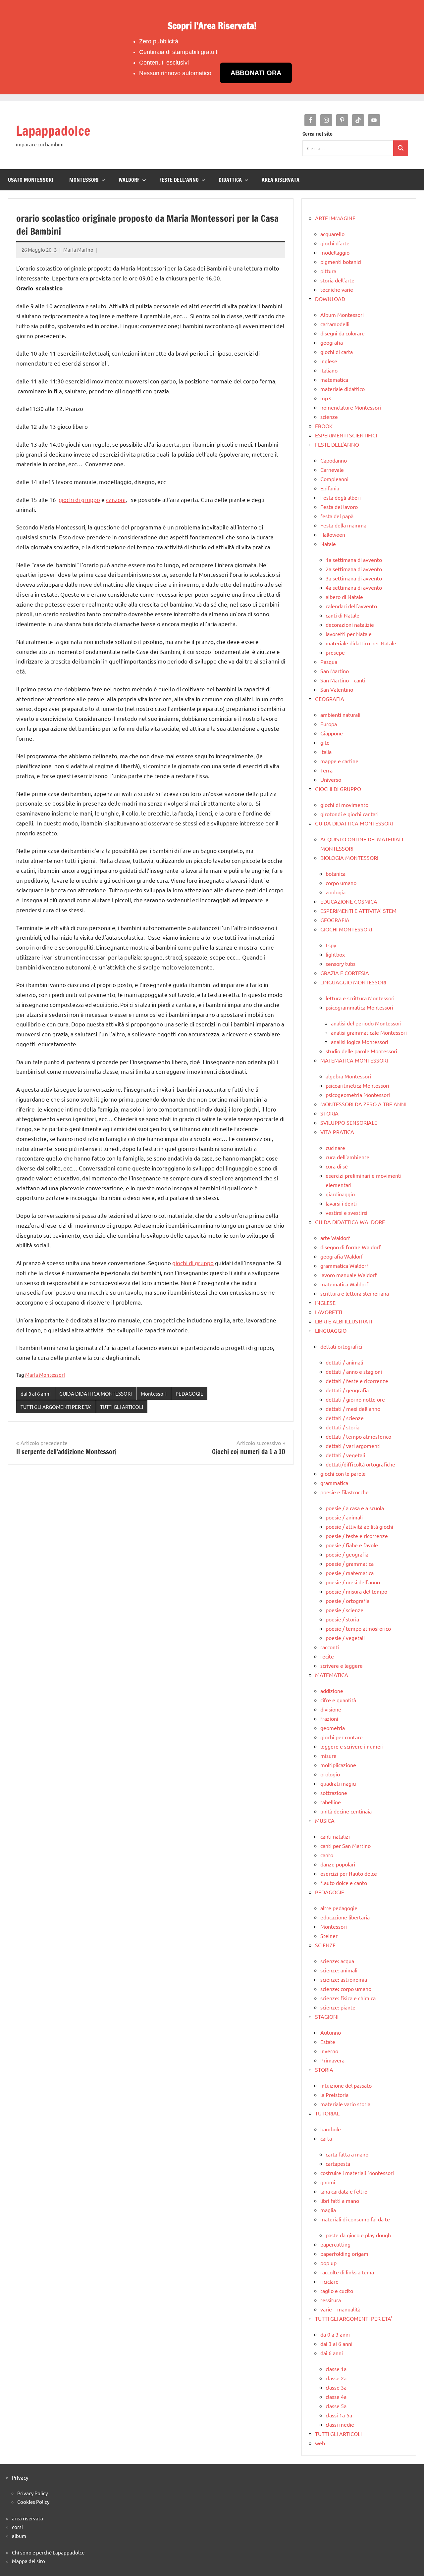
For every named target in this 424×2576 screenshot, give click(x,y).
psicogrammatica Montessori (359, 1007)
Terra (326, 770)
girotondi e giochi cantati (349, 814)
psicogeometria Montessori (358, 1095)
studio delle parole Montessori (361, 1051)
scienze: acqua (337, 1961)
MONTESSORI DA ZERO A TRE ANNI (363, 1104)
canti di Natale (343, 615)
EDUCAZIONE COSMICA (349, 901)
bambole (331, 2129)
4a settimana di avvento (354, 587)
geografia (332, 342)
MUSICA (325, 1820)
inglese (329, 361)
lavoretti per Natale (349, 634)
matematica (334, 379)
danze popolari (338, 1864)
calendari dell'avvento (351, 606)
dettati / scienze (345, 1418)
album (19, 2536)
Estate (328, 2042)
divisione (331, 1709)
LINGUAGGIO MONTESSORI (353, 982)
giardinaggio (340, 1194)
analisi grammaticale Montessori (369, 1032)
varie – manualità (340, 2309)
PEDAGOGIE (189, 1393)
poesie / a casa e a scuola (355, 1508)
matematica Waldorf (344, 1284)
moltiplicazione (338, 1765)
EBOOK (324, 426)
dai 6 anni (332, 2353)
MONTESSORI (84, 180)
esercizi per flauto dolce (349, 1873)
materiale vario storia (345, 2104)
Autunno (331, 2032)
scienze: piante (338, 2007)
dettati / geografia (347, 1390)
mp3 (326, 398)
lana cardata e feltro (344, 2191)
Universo (331, 779)
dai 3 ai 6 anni (36, 1393)
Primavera (332, 2060)
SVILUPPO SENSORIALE (349, 1122)
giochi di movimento (344, 805)
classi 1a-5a (339, 2415)
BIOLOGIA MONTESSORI (349, 858)
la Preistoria (334, 2095)
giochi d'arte (335, 243)
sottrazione (334, 1793)
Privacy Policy (32, 2493)
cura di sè (337, 1166)
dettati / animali (344, 1362)
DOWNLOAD (330, 299)
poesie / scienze (344, 1610)
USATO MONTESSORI (31, 180)
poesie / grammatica (350, 1563)
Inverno (329, 2051)
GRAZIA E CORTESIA (345, 973)
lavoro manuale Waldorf (348, 1275)
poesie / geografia (347, 1554)
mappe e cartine (339, 761)
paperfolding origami (345, 2254)
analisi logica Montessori (360, 1042)
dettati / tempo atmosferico (358, 1436)
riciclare (329, 2281)
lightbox (335, 954)
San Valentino (337, 689)
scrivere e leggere (342, 1665)
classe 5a (336, 2406)
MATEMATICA (332, 1675)
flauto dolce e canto (344, 1883)
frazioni (329, 1718)
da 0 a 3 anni (335, 2334)
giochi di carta (337, 352)
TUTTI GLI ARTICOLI (122, 1407)
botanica (336, 873)
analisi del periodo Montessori (366, 1023)
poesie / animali (344, 1517)
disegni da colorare (343, 333)
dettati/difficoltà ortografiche (360, 1464)
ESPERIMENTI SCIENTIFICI (346, 435)
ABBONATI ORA (256, 73)
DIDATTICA (230, 180)
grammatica (334, 1483)
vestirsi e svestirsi (346, 1213)
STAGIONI (327, 2016)
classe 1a (336, 2369)
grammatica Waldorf (344, 1265)
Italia (326, 752)
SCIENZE (325, 1945)
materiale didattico (343, 389)
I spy (331, 945)
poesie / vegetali (345, 1638)
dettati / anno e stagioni (354, 1371)
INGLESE (325, 1303)
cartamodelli (335, 324)
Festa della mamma (343, 525)
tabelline (331, 1802)
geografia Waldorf (342, 1256)
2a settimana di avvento (354, 569)
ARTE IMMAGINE (335, 218)
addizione (332, 1691)
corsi (17, 2527)
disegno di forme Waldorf (350, 1247)
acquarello (332, 234)
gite (325, 742)
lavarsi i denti (341, 1203)
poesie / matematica (350, 1573)
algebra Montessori (348, 1076)
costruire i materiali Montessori (357, 2173)
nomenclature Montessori (351, 407)
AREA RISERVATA (281, 180)
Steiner (329, 1936)
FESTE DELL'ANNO (337, 444)
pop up (328, 2263)
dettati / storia (343, 1427)
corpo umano (341, 883)
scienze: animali (339, 1970)
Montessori (154, 1393)
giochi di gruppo (79, 499)
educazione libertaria (345, 1917)
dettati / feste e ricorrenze (357, 1381)
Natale (328, 544)
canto (327, 1855)
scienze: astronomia (344, 1979)
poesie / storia (342, 1619)
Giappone (332, 733)
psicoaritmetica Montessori (357, 1085)
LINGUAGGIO (331, 1330)
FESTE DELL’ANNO (179, 180)
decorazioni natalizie (350, 624)
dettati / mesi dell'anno (353, 1409)
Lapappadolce (53, 131)
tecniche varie (337, 289)
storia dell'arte (337, 280)
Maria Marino (78, 249)
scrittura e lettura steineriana (355, 1293)
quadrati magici (338, 1783)
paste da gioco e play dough (358, 2235)
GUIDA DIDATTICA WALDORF (350, 1222)
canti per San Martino (345, 1846)
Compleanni (334, 479)
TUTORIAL (327, 2113)
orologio (330, 1774)
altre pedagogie (339, 1908)
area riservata (27, 2518)
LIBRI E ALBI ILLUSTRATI (344, 1321)
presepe (335, 652)
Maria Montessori (45, 1375)
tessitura (331, 2300)
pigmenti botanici (341, 262)
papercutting (335, 2244)
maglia (328, 2210)
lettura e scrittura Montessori (360, 998)
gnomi (328, 2182)
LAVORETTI (329, 1312)
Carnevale (332, 470)
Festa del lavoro (339, 507)
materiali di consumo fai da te (355, 2219)
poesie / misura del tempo (356, 1591)
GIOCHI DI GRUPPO (338, 789)
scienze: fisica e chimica (348, 1998)
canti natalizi (335, 1836)
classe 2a (336, 2378)
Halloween (333, 534)
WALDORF (129, 180)
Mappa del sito (28, 2561)
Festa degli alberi (341, 497)
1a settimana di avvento (354, 560)
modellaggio (335, 252)
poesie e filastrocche (344, 1492)
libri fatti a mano (340, 2201)
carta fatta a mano (347, 2154)
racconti (330, 1647)
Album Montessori (342, 315)
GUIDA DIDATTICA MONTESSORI (96, 1393)
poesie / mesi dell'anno (353, 1582)
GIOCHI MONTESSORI (346, 929)
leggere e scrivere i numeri (352, 1746)
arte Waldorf (335, 1238)
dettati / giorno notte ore (355, 1399)
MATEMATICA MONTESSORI (354, 1060)
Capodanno (334, 460)
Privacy (20, 2477)
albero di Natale (344, 597)
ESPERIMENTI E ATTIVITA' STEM (358, 911)
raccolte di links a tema (347, 2272)
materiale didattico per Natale (361, 643)
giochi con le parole (343, 1473)
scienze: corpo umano (346, 1989)
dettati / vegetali (345, 1455)
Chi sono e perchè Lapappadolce (48, 2552)
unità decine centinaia (346, 1811)
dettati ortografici (341, 1346)
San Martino (335, 671)
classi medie (340, 2424)
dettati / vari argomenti (353, 1446)
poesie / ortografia (347, 1601)
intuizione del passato (346, 2085)
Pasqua (329, 662)
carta (326, 2138)
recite (327, 1656)
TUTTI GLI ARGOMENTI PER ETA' (56, 1407)
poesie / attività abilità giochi (359, 1526)
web (320, 2443)
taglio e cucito (337, 2291)
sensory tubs (341, 964)
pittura (328, 271)
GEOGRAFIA (330, 699)
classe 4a (336, 2397)
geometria (333, 1728)
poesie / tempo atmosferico (358, 1628)
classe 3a (336, 2387)
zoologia (336, 892)
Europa (329, 724)
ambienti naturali (340, 715)
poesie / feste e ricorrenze (357, 1536)
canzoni (116, 499)
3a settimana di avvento (354, 578)
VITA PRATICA (337, 1132)
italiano (329, 370)
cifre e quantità (338, 1700)
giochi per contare (342, 1737)
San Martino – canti (343, 680)
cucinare (335, 1148)
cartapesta (338, 2163)
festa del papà (337, 516)
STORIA (329, 1113)
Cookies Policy (33, 2502)
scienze (329, 417)
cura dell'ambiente (347, 1157)
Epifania (330, 488)
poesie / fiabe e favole (352, 1545)
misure (328, 1756)
